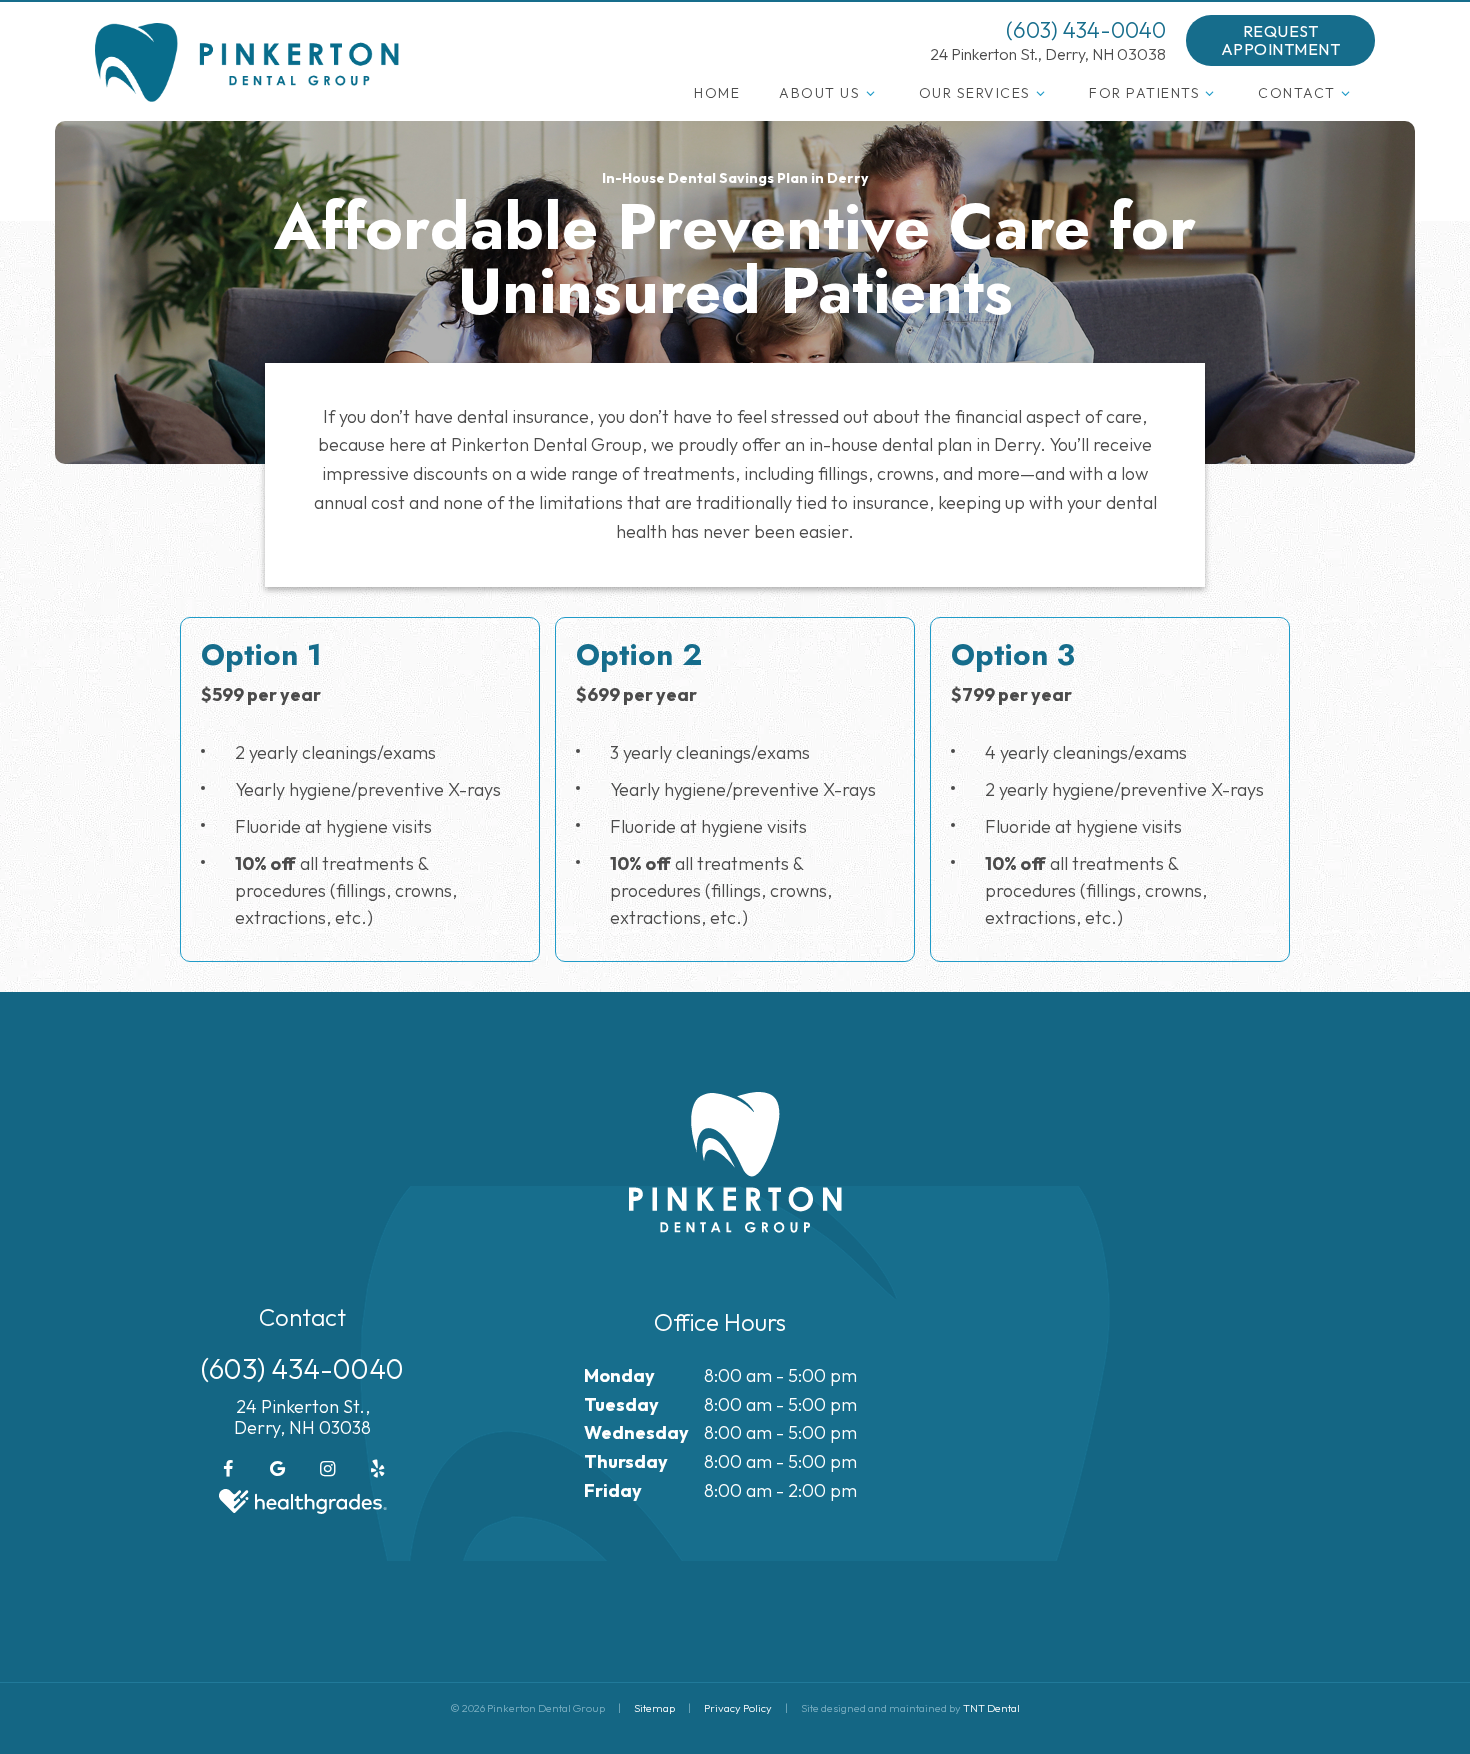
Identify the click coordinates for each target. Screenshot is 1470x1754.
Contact (1297, 93)
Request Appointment (1281, 40)
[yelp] (378, 1469)
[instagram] (328, 1469)
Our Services (975, 93)
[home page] (247, 62)
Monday (619, 1375)
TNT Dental (991, 1708)
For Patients (1144, 93)
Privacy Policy (738, 1708)
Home (717, 93)
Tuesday (621, 1404)
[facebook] (228, 1469)
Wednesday (636, 1432)
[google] (278, 1469)
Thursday (626, 1461)
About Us (819, 93)
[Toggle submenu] (870, 93)
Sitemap (654, 1708)
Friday (613, 1490)
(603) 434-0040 (1086, 30)
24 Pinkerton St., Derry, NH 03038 (1048, 54)
